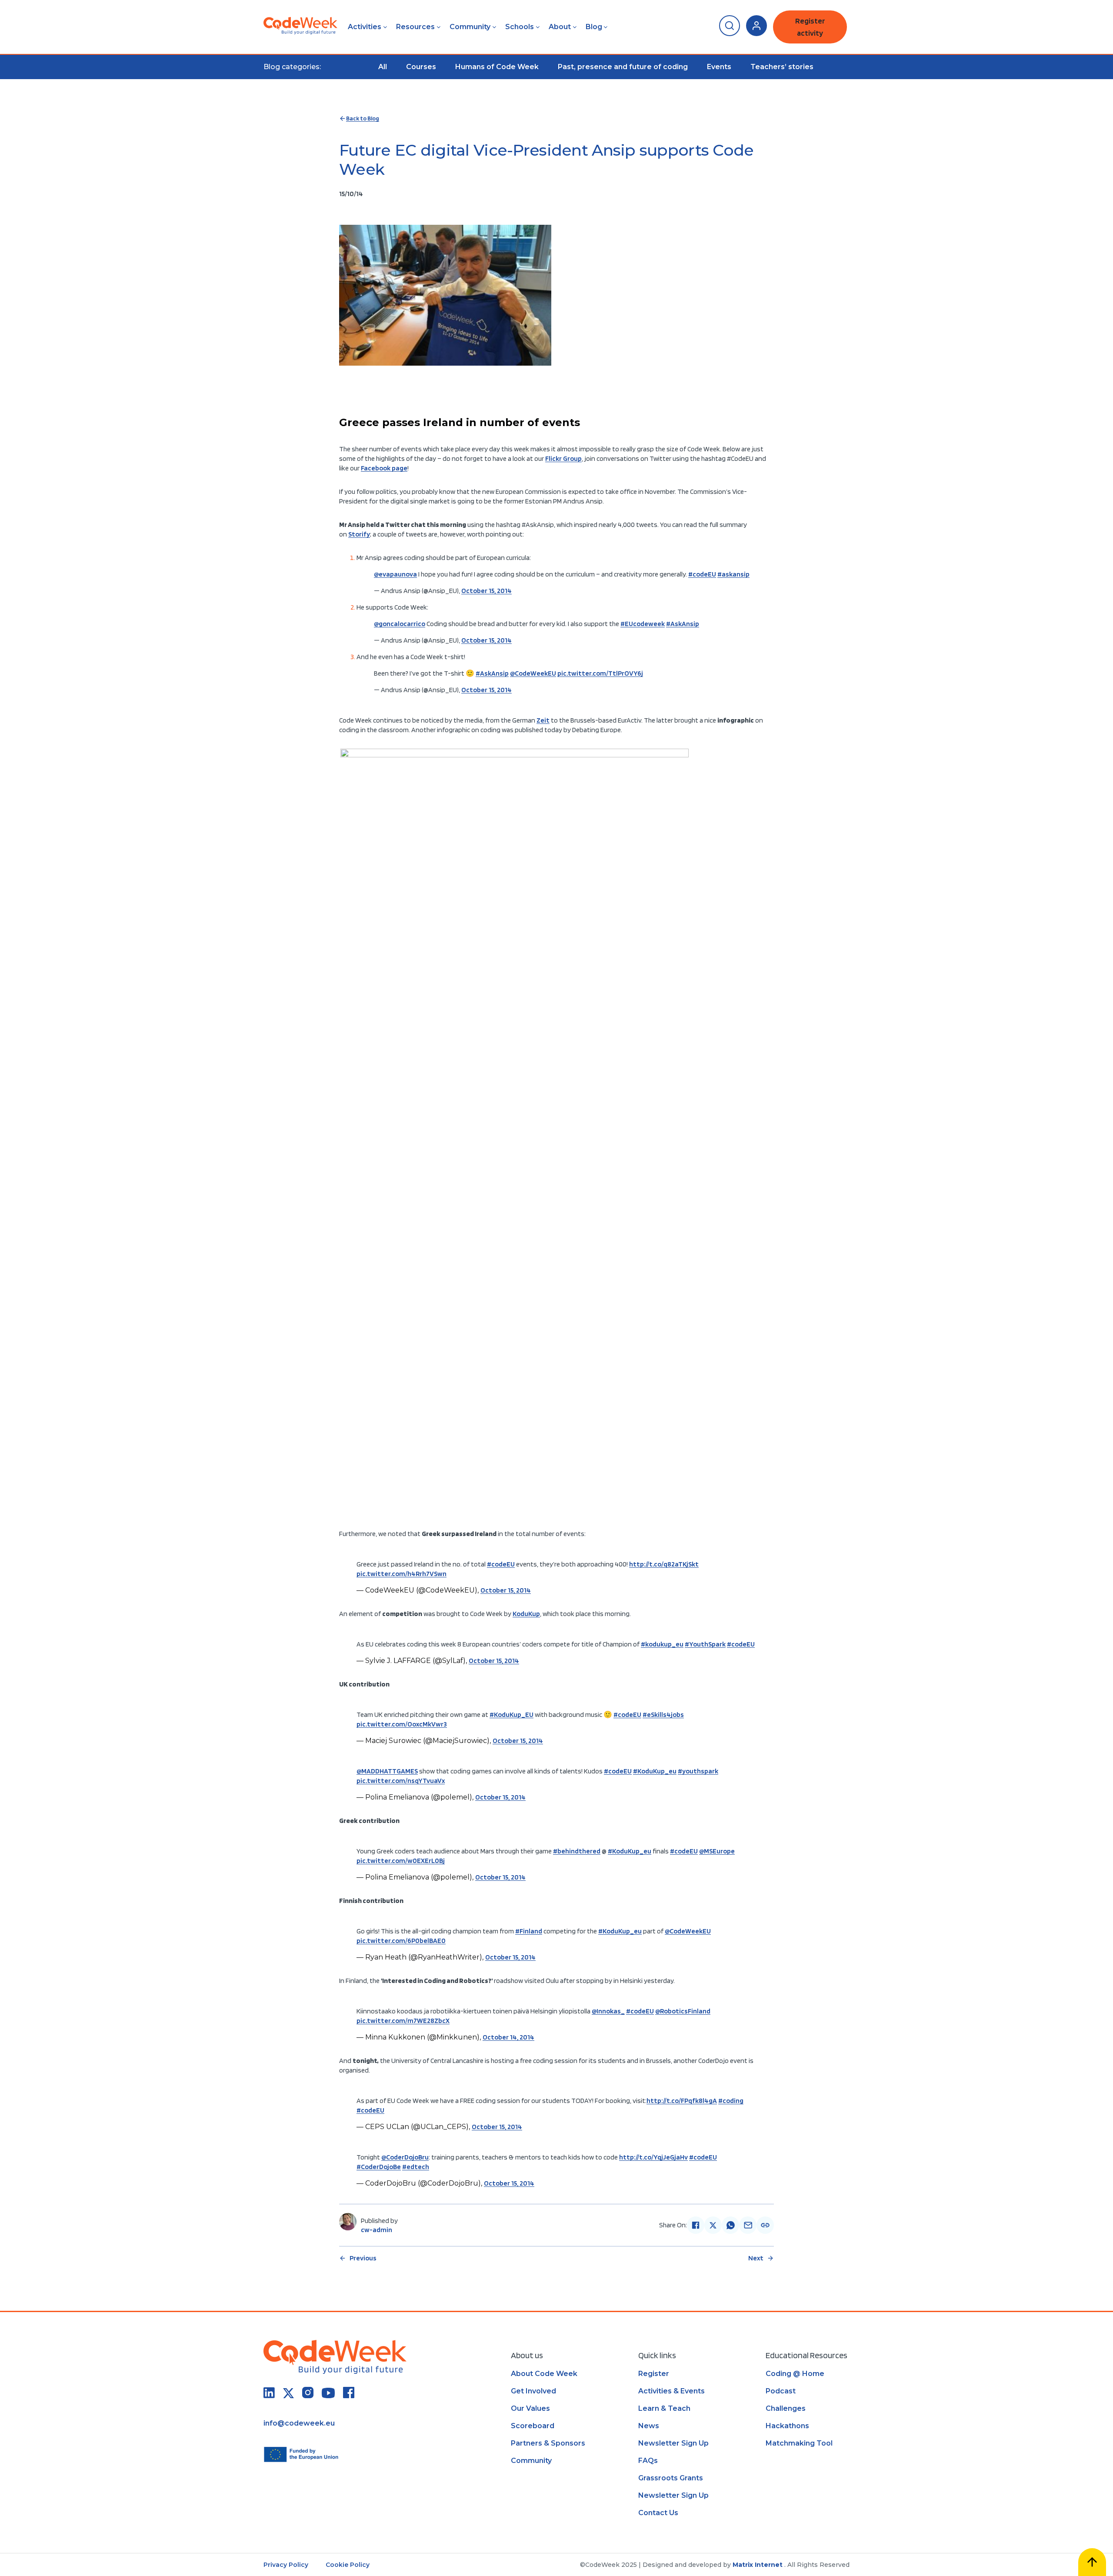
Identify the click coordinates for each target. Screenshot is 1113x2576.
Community (470, 27)
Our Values (530, 2408)
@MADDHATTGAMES (387, 1771)
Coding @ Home (795, 2374)
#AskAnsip (683, 624)
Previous (363, 2258)
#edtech (416, 2167)
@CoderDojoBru (405, 2157)
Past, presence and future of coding (623, 67)
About (560, 27)
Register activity (810, 27)
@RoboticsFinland (683, 2011)
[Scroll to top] (1092, 2562)
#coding (731, 2101)
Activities (365, 27)
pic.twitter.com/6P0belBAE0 (401, 1941)
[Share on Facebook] (696, 2225)
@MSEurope (717, 1851)
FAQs (648, 2461)
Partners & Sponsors (548, 2443)
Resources (415, 27)
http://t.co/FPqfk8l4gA (682, 2101)
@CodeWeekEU (533, 673)
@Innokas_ (608, 2011)
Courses (421, 67)
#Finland (529, 1931)
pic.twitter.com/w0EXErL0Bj (401, 1861)
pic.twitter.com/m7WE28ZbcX (403, 2021)
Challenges (786, 2408)
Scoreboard (533, 2426)
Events (719, 67)
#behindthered (577, 1851)
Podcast (781, 2391)
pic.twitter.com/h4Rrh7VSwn (402, 1574)
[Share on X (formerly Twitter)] (713, 2225)
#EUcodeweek (643, 624)
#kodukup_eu (662, 1644)
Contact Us (658, 2513)
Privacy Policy (286, 2565)
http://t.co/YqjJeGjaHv (653, 2157)
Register (654, 2374)
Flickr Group (563, 458)
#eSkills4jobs (663, 1715)
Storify (359, 534)
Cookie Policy (348, 2565)
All (383, 67)
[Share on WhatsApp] (730, 2225)
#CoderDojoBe (379, 2167)
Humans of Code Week (497, 67)
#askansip (733, 574)
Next (756, 2258)
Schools (520, 27)
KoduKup (526, 1614)
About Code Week (544, 2374)
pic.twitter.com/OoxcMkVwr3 (402, 1724)
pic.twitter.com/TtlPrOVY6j (600, 673)
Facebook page (384, 468)
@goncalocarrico (400, 624)
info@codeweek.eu (299, 2423)
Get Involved (533, 2391)
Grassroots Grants (671, 2478)
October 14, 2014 (508, 2037)
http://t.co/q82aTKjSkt (664, 1564)
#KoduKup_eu (655, 1771)
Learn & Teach (664, 2408)
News (649, 2426)
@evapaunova (395, 574)
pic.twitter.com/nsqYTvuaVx (401, 1781)
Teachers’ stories (782, 67)
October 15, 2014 (487, 591)
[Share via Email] (748, 2225)
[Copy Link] (765, 2225)
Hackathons (787, 2426)
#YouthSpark (705, 1644)
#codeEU (702, 574)
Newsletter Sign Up (673, 2443)
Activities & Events (671, 2391)
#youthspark (698, 1771)
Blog (594, 27)
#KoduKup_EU (512, 1715)
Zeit (543, 720)
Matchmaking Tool (799, 2443)
